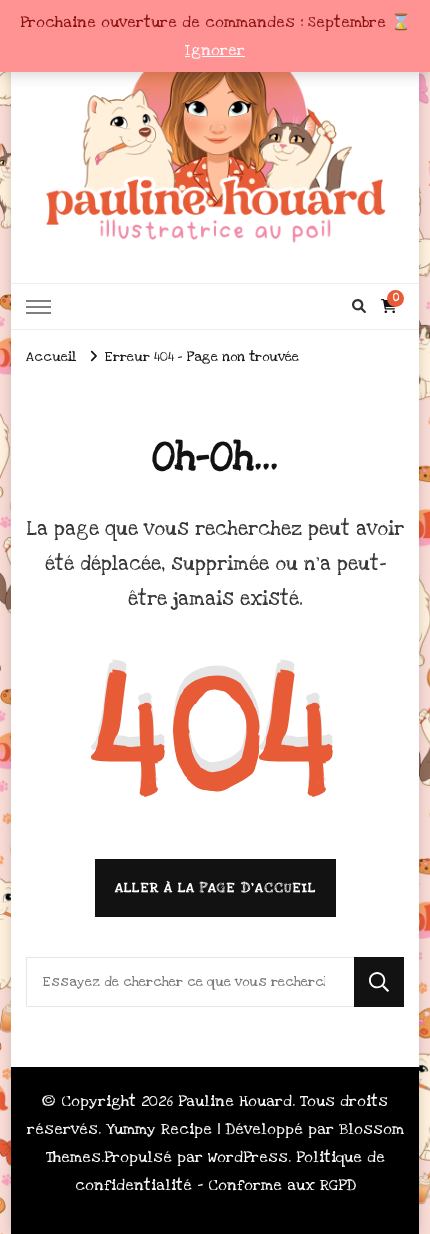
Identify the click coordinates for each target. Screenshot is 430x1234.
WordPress (248, 1157)
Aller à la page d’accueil (215, 888)
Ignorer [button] (215, 50)
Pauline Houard (235, 1101)
